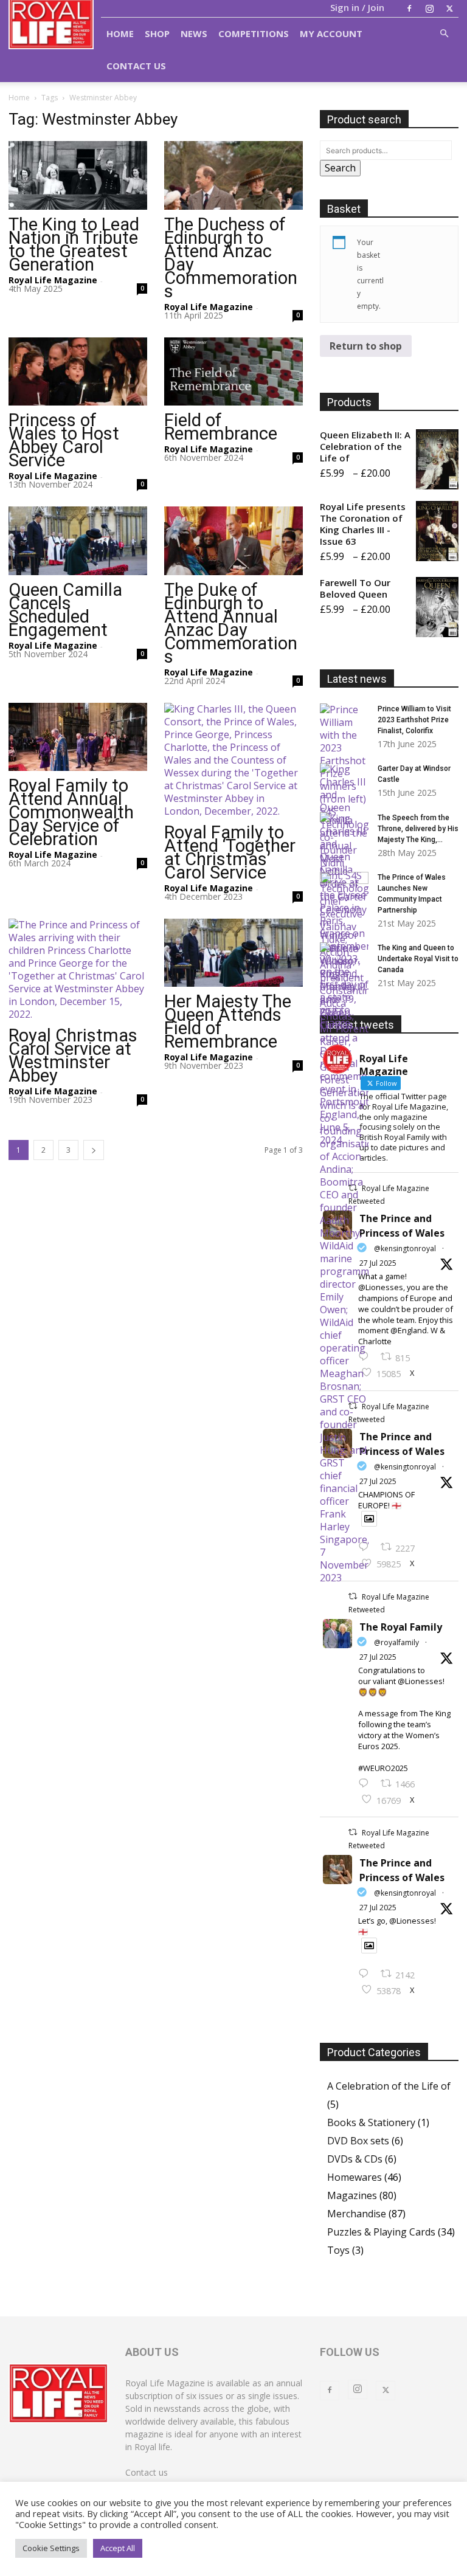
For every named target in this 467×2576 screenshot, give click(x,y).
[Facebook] (409, 9)
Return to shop (366, 346)
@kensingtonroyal (405, 1248)
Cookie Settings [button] (51, 2548)
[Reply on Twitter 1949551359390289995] (366, 1784)
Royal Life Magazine (53, 280)
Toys (338, 2250)
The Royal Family (401, 1627)
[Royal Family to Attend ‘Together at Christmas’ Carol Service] (233, 760)
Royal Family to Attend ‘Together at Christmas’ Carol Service (230, 852)
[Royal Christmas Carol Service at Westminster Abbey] (78, 970)
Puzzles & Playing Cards (381, 2232)
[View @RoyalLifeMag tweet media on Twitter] (369, 1519)
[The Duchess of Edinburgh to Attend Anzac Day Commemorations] (233, 175)
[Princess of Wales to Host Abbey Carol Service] (78, 372)
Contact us (147, 2472)
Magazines (352, 2195)
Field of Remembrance (221, 427)
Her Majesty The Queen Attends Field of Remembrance (228, 1021)
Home (120, 33)
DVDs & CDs (355, 2159)
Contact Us (136, 66)
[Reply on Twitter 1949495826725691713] (366, 1974)
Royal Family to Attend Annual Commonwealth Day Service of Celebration (71, 812)
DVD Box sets (358, 2141)
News (194, 33)
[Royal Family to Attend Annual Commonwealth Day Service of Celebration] (78, 737)
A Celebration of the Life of (389, 2086)
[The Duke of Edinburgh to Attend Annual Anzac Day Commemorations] (233, 541)
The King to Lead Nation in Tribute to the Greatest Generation (74, 244)
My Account (331, 33)
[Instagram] (429, 9)
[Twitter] (449, 9)
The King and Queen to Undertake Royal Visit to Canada (418, 959)
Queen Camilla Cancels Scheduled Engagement (65, 610)
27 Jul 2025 (378, 1263)
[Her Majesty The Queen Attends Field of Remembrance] (233, 953)
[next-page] (94, 1150)
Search (340, 168)
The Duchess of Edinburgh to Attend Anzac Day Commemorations (231, 258)
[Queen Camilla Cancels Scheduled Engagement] (78, 541)
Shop (157, 33)
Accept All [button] (118, 2548)
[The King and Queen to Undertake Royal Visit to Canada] (344, 1045)
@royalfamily (396, 1642)
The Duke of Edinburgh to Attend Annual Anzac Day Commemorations (231, 623)
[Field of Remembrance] (233, 372)
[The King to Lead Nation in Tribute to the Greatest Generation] (78, 175)
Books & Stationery (371, 2122)
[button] (444, 33)
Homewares (355, 2177)
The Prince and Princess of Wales (402, 1226)
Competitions (254, 33)
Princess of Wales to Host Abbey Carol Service (64, 440)
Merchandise (357, 2214)
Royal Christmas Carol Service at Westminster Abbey (73, 1055)
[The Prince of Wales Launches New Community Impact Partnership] (344, 889)
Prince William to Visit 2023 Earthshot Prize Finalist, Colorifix (414, 720)
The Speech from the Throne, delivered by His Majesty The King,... (418, 829)
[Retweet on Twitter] (353, 1596)
